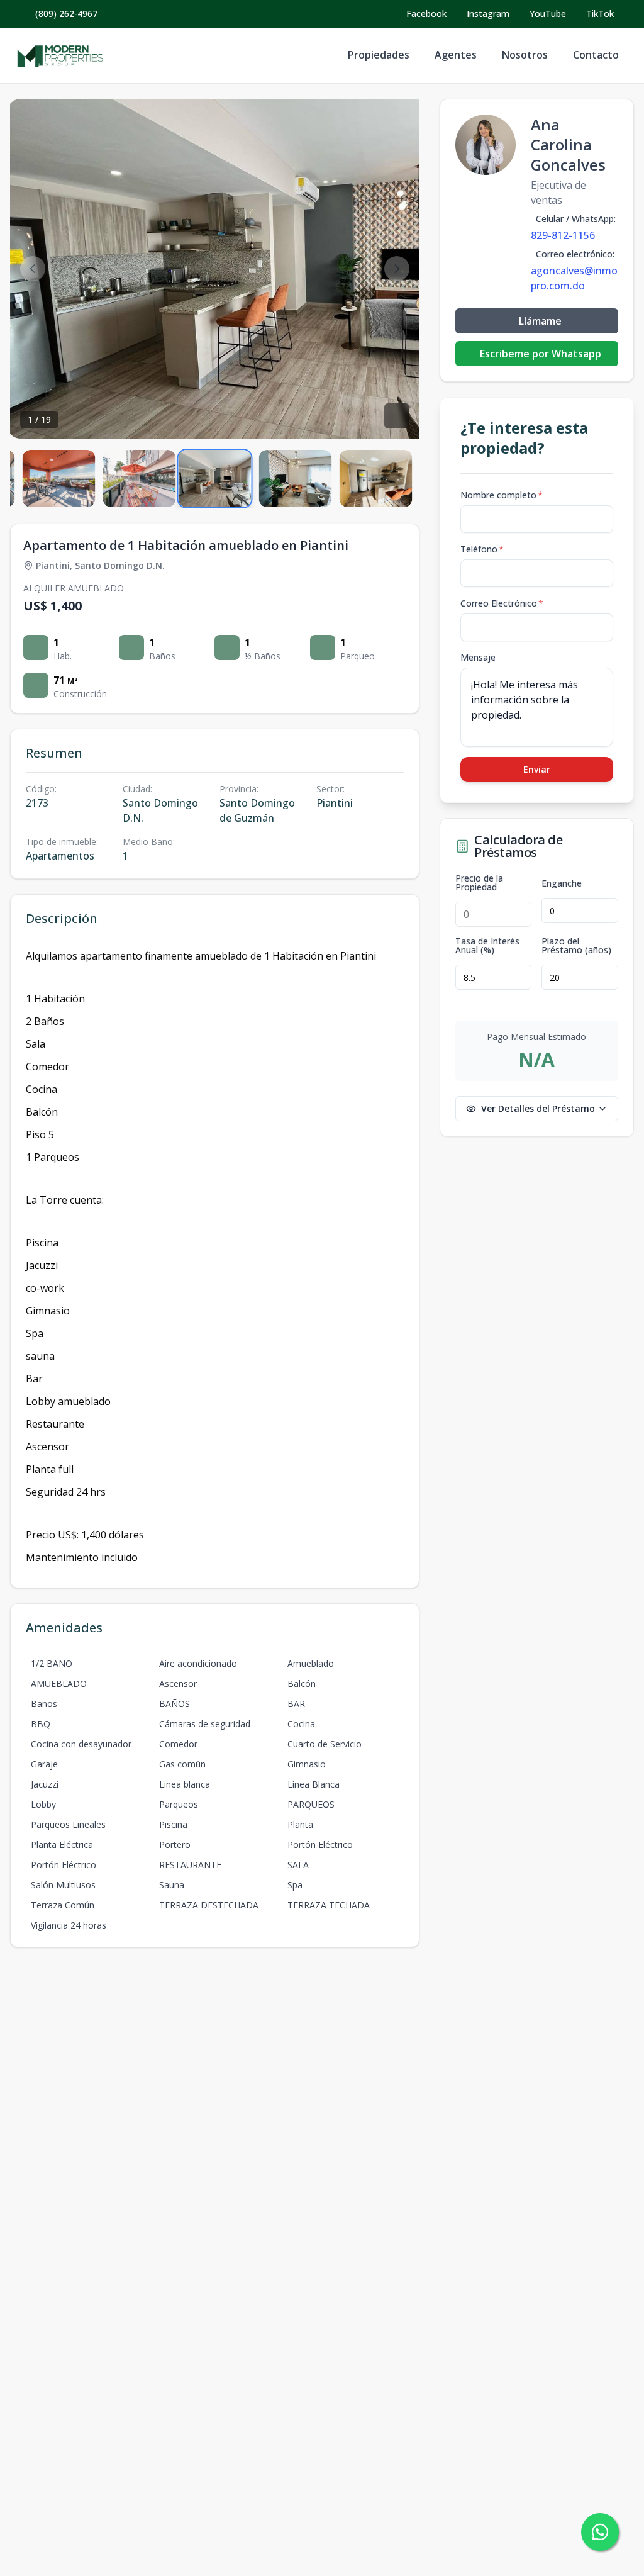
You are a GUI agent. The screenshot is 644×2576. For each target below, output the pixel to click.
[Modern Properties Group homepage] (60, 55)
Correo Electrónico (502, 603)
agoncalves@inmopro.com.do (574, 278)
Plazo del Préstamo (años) (576, 946)
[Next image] (397, 269)
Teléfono (482, 549)
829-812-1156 (563, 235)
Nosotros (525, 55)
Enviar (537, 769)
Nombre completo (502, 495)
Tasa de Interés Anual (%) (487, 946)
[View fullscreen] (397, 416)
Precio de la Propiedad (479, 883)
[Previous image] (33, 269)
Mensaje (478, 657)
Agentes (456, 55)
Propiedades (379, 55)
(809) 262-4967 (66, 14)
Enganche (562, 883)
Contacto (596, 55)
